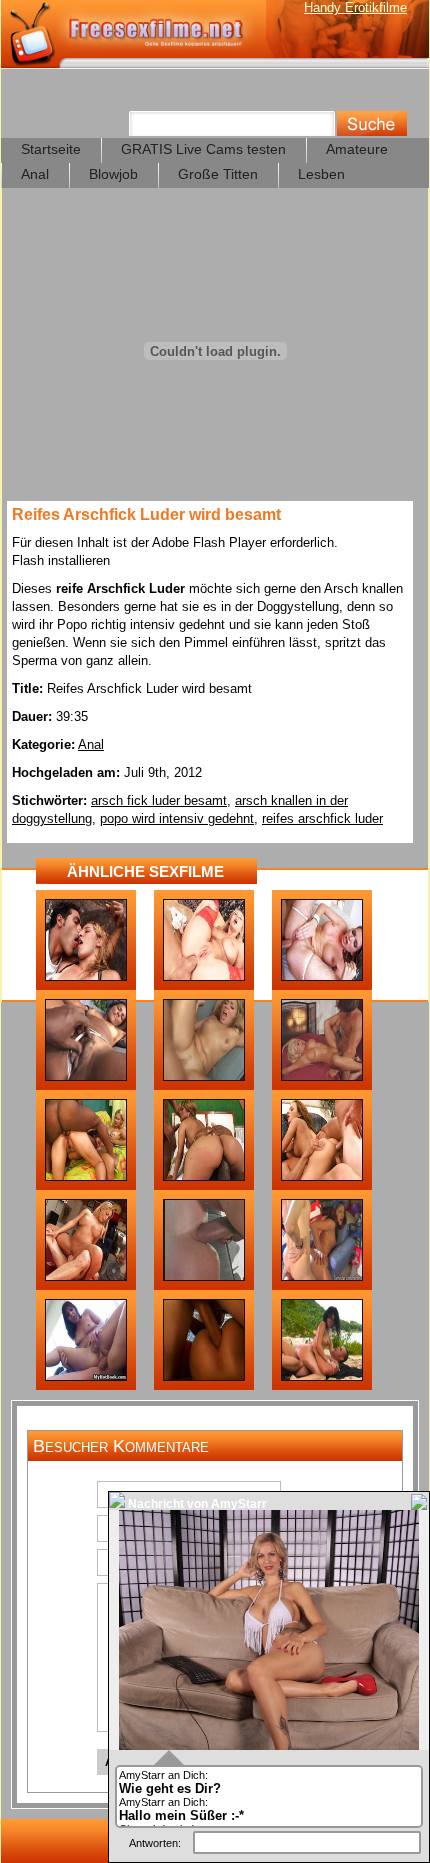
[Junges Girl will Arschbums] (86, 1377)
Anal (35, 174)
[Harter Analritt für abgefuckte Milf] (322, 1077)
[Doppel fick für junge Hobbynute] (322, 1177)
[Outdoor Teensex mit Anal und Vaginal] (86, 977)
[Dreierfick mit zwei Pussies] (86, 1177)
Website (62, 1565)
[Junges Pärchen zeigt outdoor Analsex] (322, 1377)
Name (69, 1497)
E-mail (68, 1531)
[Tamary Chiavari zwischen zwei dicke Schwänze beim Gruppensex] (204, 1177)
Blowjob (113, 174)
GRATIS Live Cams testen (203, 149)
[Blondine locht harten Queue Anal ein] (86, 1277)
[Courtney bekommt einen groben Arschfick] (322, 977)
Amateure (357, 149)
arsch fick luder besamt (159, 800)
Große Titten (218, 174)
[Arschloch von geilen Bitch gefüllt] (204, 1277)
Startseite (51, 149)
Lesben (321, 174)
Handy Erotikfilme (355, 7)
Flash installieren (61, 560)
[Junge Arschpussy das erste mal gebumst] (204, 1377)
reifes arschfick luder (322, 818)
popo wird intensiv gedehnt (177, 818)
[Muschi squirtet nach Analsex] (322, 1277)
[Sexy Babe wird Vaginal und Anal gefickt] (204, 977)
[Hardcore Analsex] (204, 1077)
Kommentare (58, 1599)
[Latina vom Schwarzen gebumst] (86, 1077)
